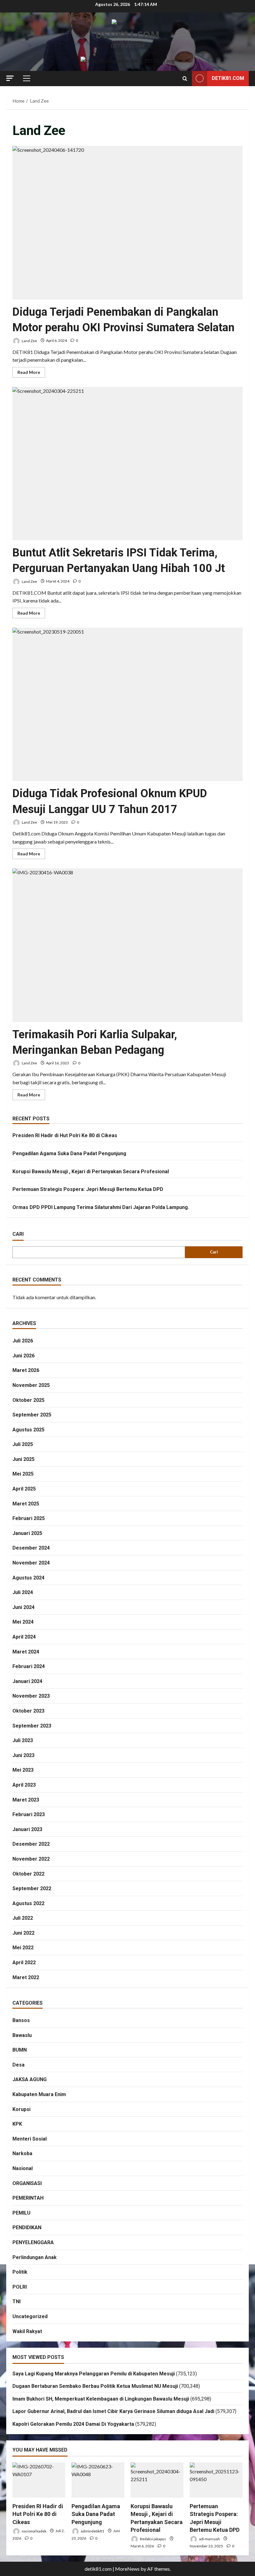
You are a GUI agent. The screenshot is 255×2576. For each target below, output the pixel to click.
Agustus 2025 (28, 1430)
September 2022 (32, 1888)
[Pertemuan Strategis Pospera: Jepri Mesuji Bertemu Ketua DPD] (216, 2480)
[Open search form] (185, 79)
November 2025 (31, 1385)
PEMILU (21, 2213)
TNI (16, 2302)
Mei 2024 (23, 1622)
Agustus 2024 (28, 1578)
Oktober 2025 (28, 1400)
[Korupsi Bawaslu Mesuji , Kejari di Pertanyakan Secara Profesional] (157, 2480)
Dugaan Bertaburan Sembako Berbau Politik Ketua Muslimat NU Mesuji (95, 2386)
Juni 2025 (23, 1459)
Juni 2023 (23, 1755)
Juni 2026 (23, 1356)
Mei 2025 (23, 1474)
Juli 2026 (23, 1341)
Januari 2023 (27, 1829)
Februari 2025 (29, 1518)
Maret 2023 (26, 1800)
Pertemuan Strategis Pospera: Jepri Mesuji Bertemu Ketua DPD (88, 1189)
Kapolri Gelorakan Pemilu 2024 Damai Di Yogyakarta (73, 2424)
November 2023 (31, 1696)
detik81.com (127, 35)
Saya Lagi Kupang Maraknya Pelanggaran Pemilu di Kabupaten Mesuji (94, 2374)
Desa (19, 2065)
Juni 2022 (23, 1933)
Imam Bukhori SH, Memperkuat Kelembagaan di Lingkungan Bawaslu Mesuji (101, 2399)
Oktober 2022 (28, 1874)
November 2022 (31, 1859)
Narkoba (22, 2153)
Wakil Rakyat (27, 2331)
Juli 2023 (23, 1740)
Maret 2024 (26, 1652)
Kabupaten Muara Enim (39, 2094)
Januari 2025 (27, 1533)
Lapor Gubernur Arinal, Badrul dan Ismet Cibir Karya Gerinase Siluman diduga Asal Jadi (113, 2411)
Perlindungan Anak (35, 2257)
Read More (31, 373)
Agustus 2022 (28, 1903)
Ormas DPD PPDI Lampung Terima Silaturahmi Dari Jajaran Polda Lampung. (101, 1207)
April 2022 (24, 1962)
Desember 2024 (31, 1548)
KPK (17, 2124)
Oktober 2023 (28, 1711)
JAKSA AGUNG (30, 2079)
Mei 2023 (23, 1770)
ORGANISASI (27, 2183)
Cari (18, 1234)
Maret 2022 (26, 1977)
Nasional (23, 2168)
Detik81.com (228, 78)
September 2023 (32, 1726)
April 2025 (24, 1489)
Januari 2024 (27, 1681)
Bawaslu (22, 2035)
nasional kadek (34, 2531)
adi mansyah (209, 2539)
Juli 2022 (23, 1918)
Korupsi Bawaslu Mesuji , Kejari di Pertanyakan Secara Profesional (91, 1172)
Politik (20, 2272)
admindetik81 (92, 2531)
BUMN (20, 2050)
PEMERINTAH (28, 2198)
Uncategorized (30, 2316)
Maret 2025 (26, 1504)
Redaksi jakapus (153, 2539)
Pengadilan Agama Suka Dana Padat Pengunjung (69, 1153)
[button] (10, 78)
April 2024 (24, 1637)
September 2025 (32, 1415)
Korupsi (21, 2109)
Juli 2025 (23, 1444)
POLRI (20, 2287)
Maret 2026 (26, 1370)
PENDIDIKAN (27, 2227)
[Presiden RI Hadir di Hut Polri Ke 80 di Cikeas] (39, 2480)
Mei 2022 (23, 1948)
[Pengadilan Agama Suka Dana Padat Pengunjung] (98, 2480)
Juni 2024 (23, 1607)
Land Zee (29, 340)
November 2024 (31, 1563)
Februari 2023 (29, 1814)
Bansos (21, 2020)
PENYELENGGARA (33, 2242)
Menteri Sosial (30, 2139)
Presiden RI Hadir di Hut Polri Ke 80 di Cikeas (65, 1135)
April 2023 (24, 1785)
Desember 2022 (31, 1844)
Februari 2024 (29, 1666)
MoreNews (127, 2569)
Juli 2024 (23, 1592)
